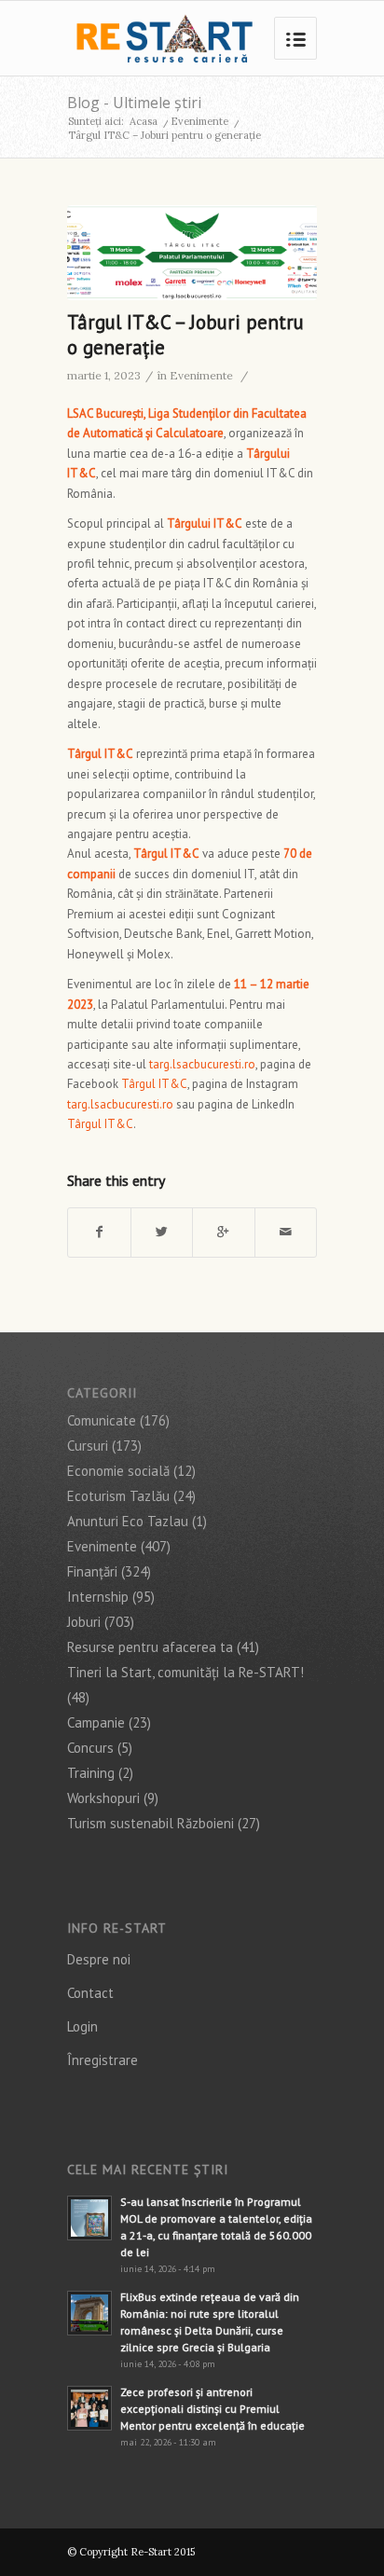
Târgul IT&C (154, 1084)
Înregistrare (103, 2060)
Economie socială (118, 1471)
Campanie (96, 1722)
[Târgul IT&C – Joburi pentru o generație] (192, 253)
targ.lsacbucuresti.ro (202, 1064)
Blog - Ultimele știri (134, 103)
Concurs (90, 1748)
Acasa (144, 121)
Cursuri (88, 1446)
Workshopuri (103, 1798)
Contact (90, 1993)
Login (82, 2026)
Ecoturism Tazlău (118, 1496)
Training (91, 1773)
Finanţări (92, 1571)
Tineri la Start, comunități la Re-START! (185, 1672)
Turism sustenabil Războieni (151, 1823)
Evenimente (199, 121)
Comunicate (102, 1420)
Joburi (84, 1622)
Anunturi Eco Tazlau (128, 1521)
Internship (98, 1597)
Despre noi (99, 1959)
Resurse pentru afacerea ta (150, 1647)
